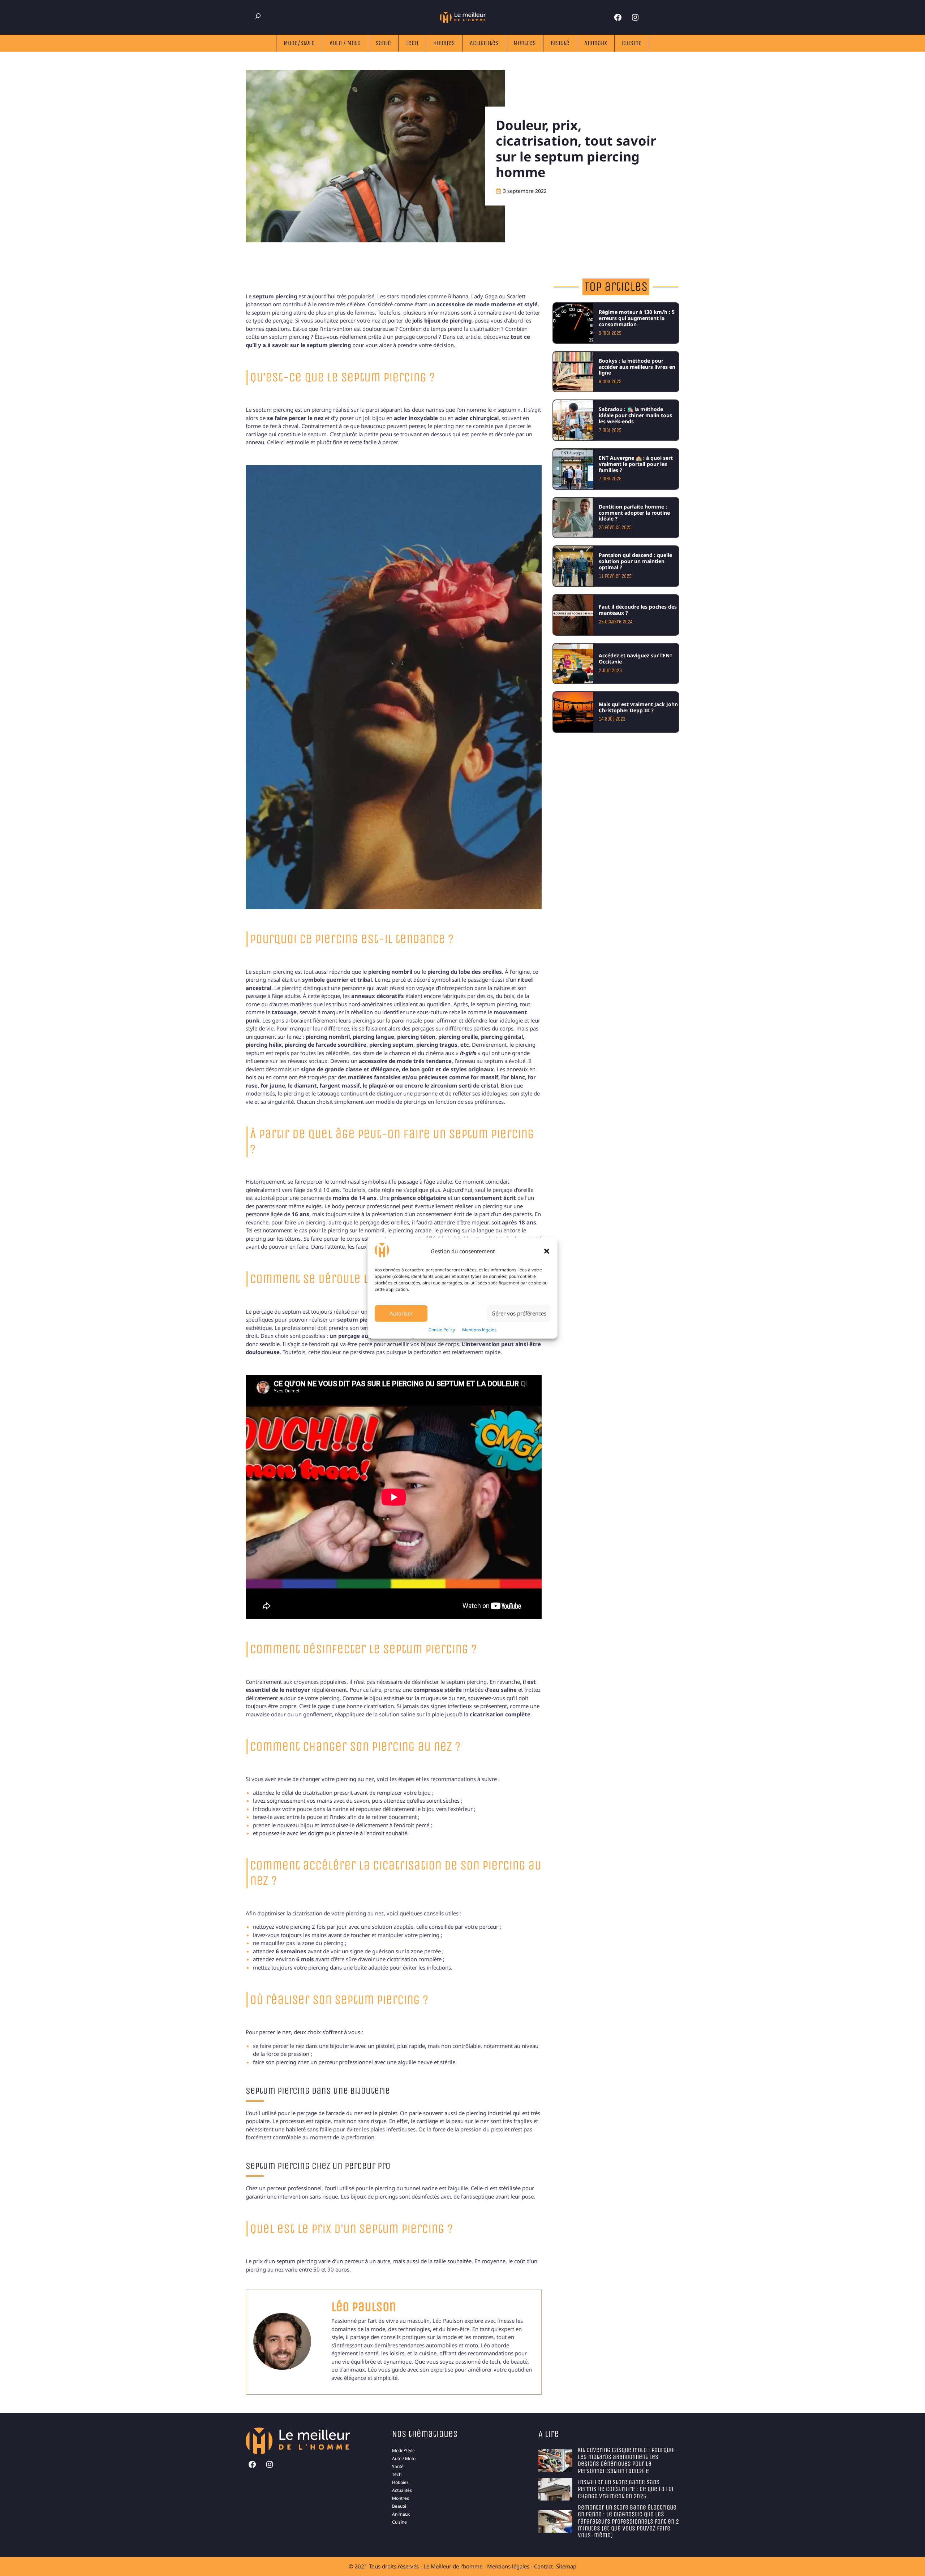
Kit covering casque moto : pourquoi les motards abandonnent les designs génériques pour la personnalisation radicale (626, 2460)
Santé (383, 43)
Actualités (484, 43)
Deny (457, 1313)
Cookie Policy (442, 1330)
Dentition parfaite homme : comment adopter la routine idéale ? (634, 513)
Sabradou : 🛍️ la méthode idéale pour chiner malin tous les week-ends (635, 415)
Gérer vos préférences (519, 1313)
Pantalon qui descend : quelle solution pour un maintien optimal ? (635, 561)
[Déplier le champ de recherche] (258, 16)
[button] (547, 1251)
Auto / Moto (345, 43)
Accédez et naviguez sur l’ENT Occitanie (636, 658)
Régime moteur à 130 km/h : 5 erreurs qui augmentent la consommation (637, 318)
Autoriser (401, 1313)
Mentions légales (479, 1330)
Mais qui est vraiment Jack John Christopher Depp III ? (638, 707)
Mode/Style (299, 43)
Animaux (596, 43)
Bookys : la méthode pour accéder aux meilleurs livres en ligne (637, 367)
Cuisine (632, 43)
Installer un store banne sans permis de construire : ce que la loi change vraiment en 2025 (626, 2489)
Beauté (560, 43)
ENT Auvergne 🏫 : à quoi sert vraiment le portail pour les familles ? (636, 464)
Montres (525, 43)
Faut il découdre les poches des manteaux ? (638, 610)
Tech (412, 43)
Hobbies (444, 43)
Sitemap (566, 2566)
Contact (543, 2566)
